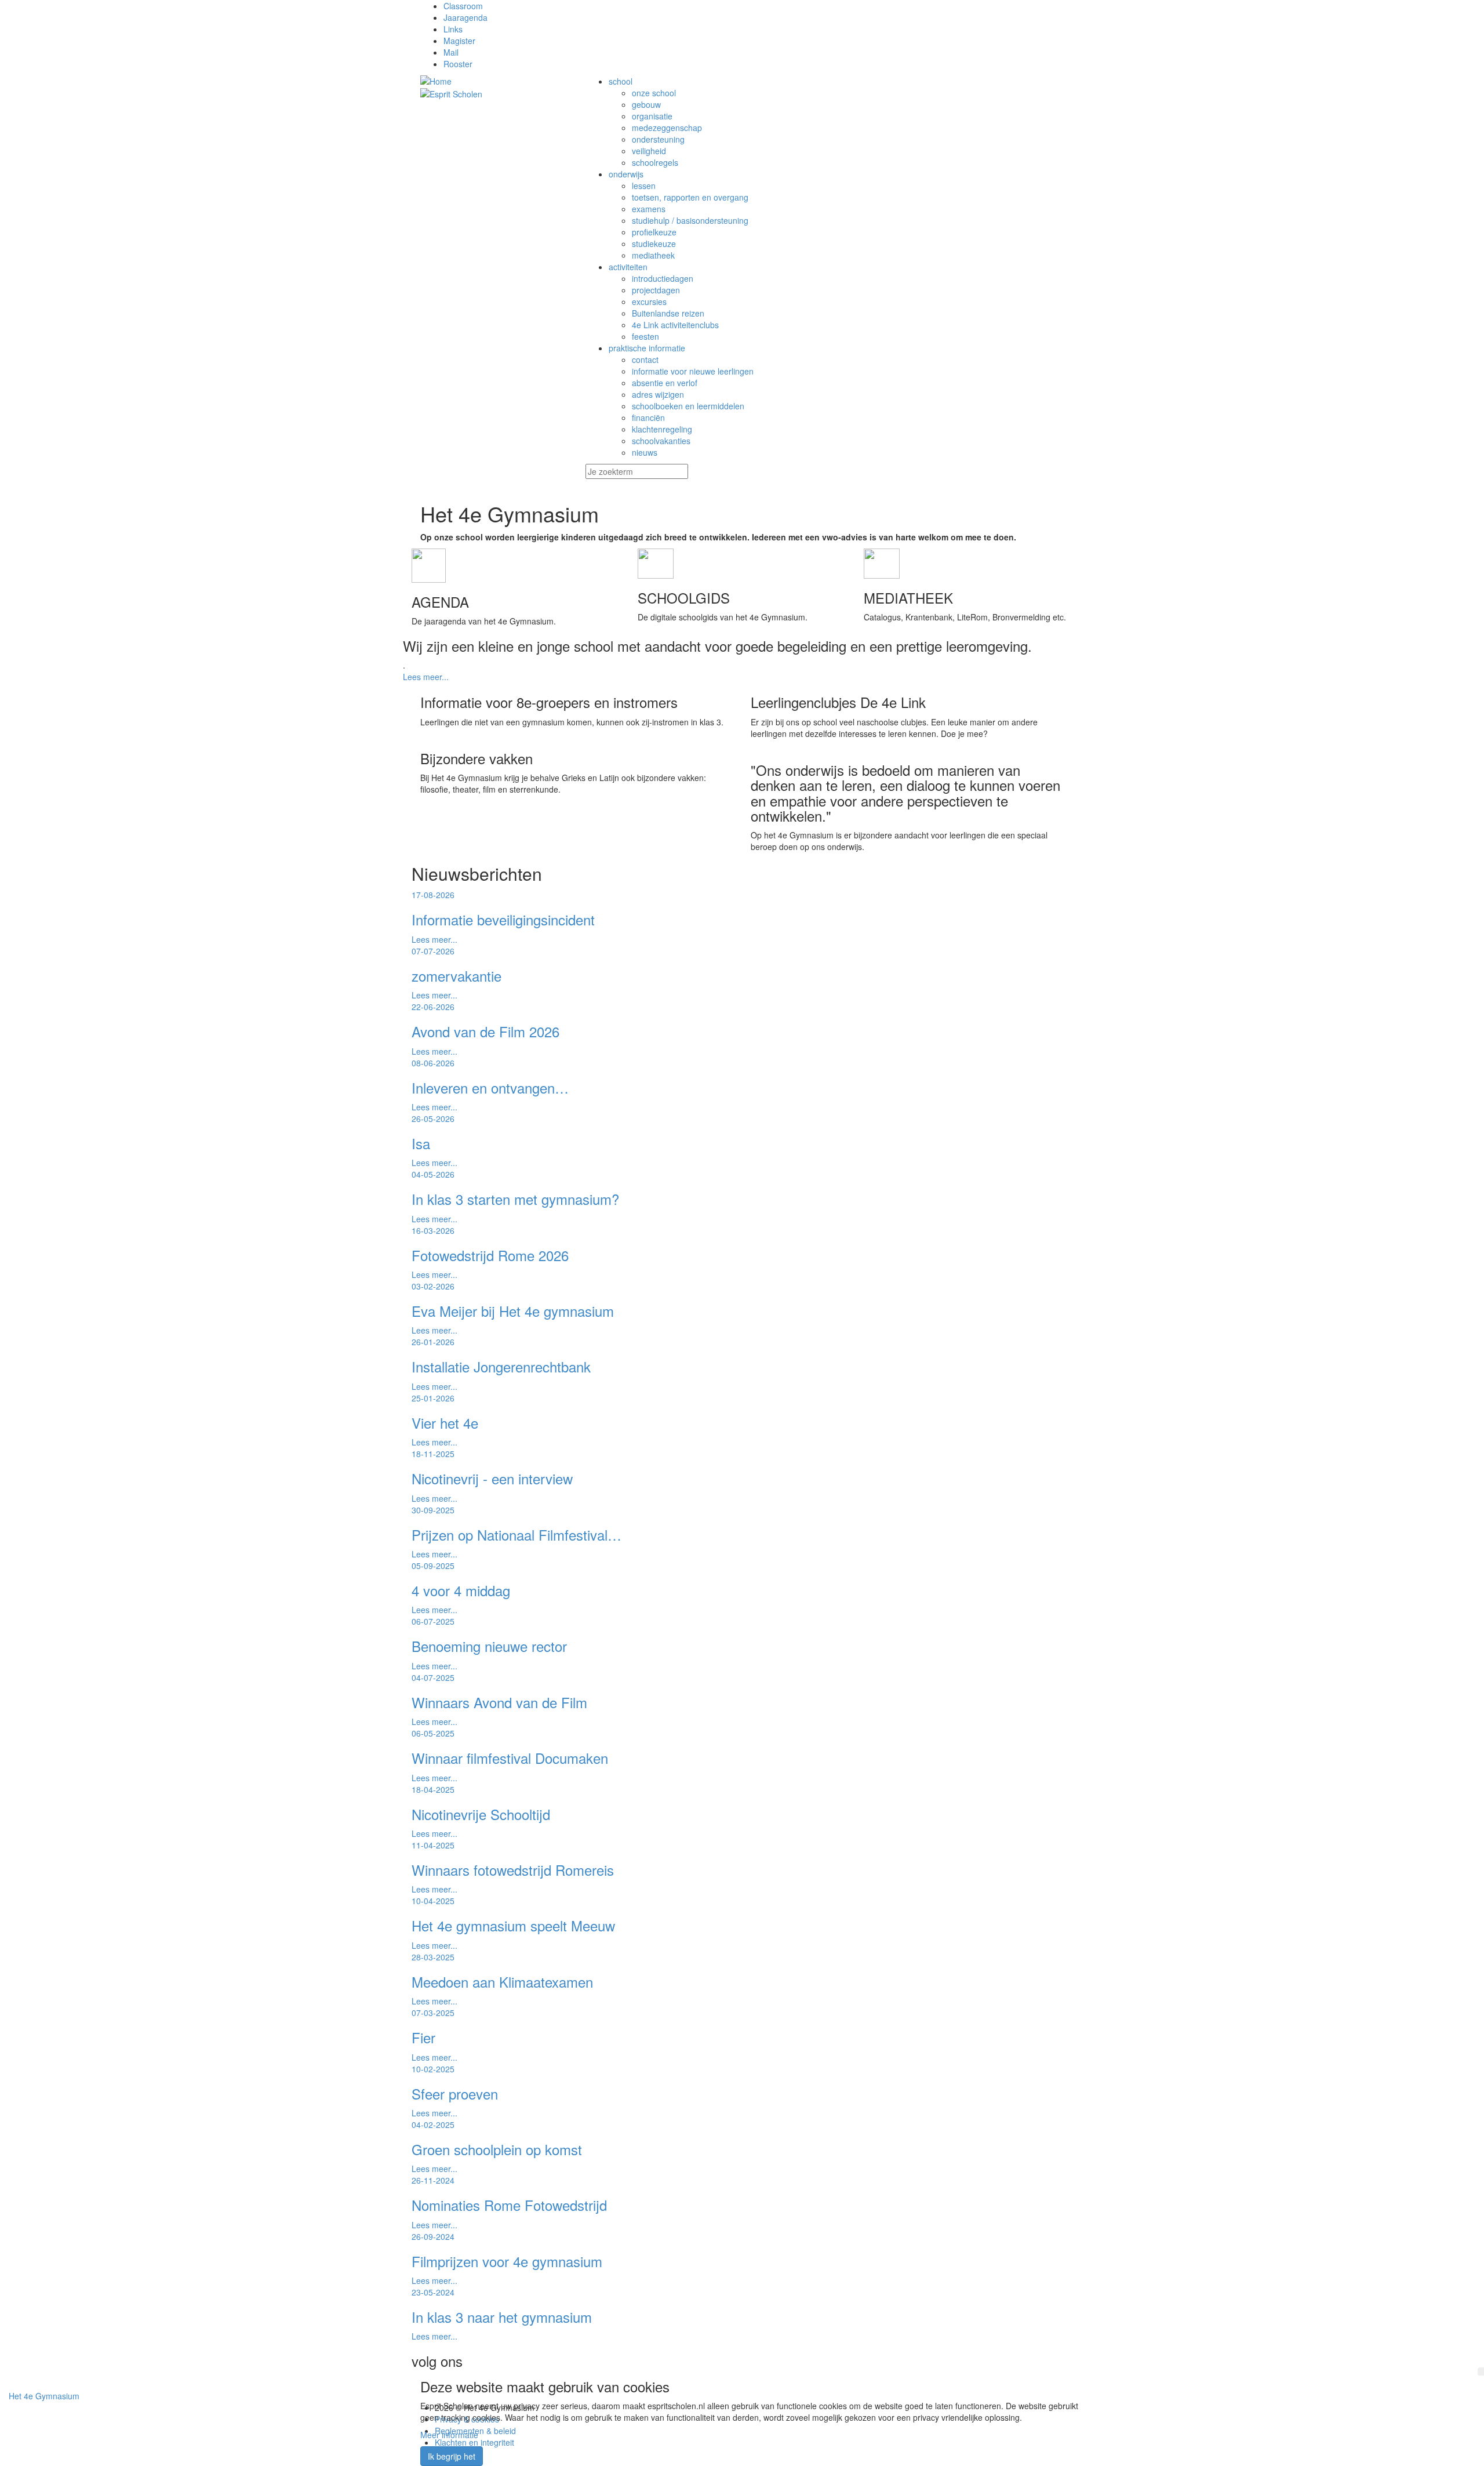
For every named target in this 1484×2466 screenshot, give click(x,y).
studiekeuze (654, 244)
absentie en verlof (665, 383)
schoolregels (655, 162)
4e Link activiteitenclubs (675, 325)
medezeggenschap (667, 128)
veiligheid (649, 151)
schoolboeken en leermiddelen (688, 406)
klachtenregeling (662, 429)
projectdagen (656, 290)
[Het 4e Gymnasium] (494, 81)
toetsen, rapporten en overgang (690, 197)
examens (649, 209)
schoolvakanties (661, 441)
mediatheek (653, 255)
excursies (649, 302)
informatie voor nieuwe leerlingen (693, 371)
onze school (654, 93)
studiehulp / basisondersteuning (690, 220)
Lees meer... (426, 677)
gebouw (646, 104)
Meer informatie (449, 2435)
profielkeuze (654, 232)
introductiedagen (663, 278)
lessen (644, 186)
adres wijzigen (658, 394)
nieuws (645, 452)
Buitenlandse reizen (668, 313)
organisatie (652, 116)
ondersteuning (658, 139)
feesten (645, 336)
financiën (648, 417)
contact (645, 359)
